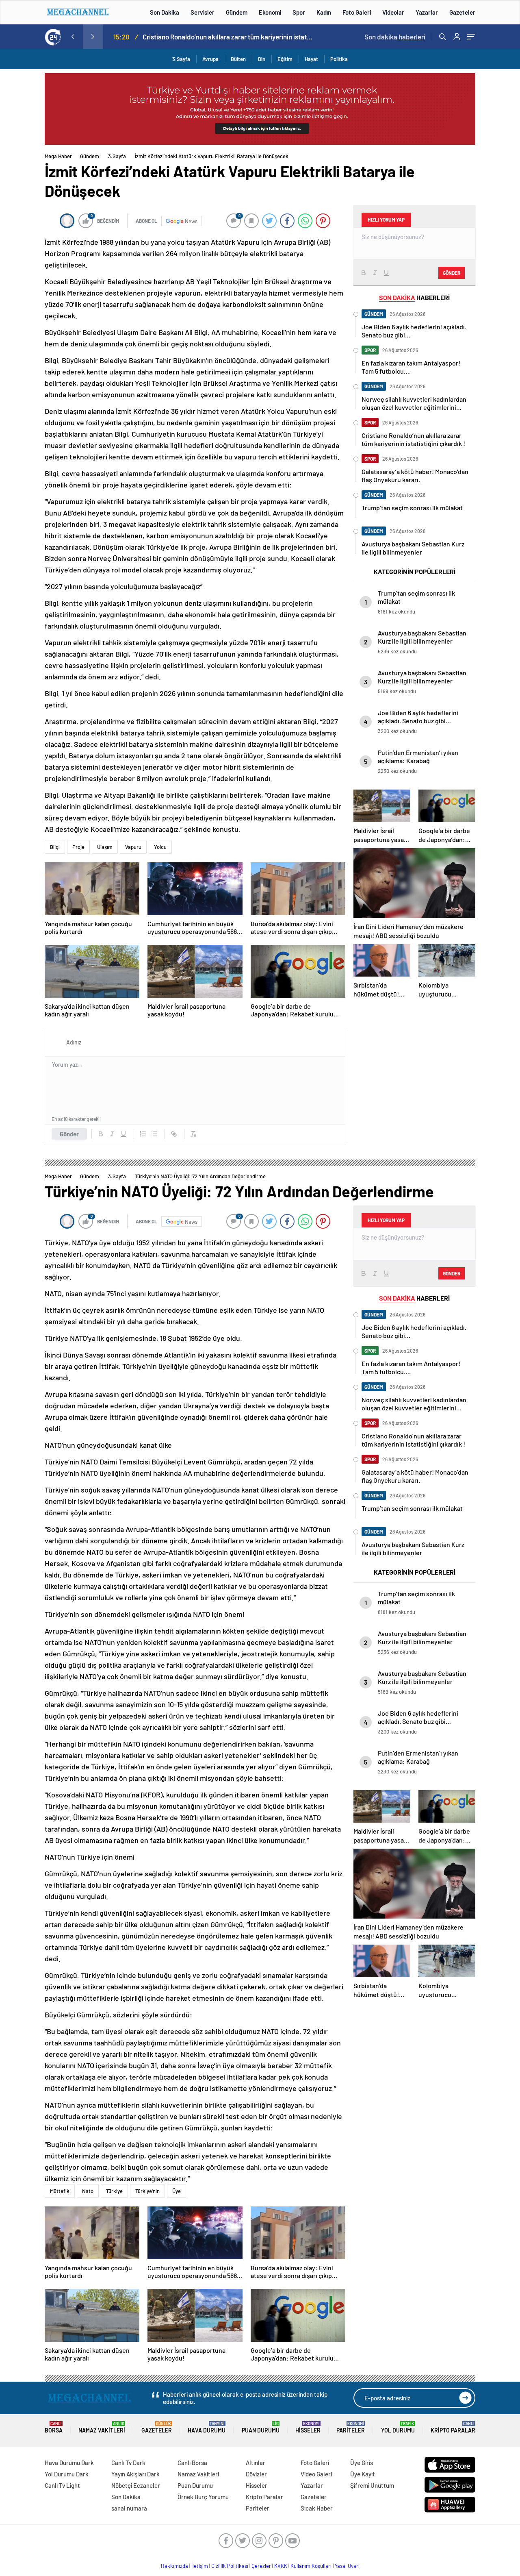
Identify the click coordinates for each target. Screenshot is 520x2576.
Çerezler (261, 2566)
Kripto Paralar (453, 2427)
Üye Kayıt (363, 2474)
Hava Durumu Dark (69, 2463)
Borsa (54, 2427)
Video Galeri (316, 2474)
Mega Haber (58, 156)
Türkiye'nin (147, 2191)
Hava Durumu (207, 2427)
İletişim (200, 2566)
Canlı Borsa (192, 2463)
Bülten (238, 59)
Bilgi (55, 847)
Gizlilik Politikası (230, 2566)
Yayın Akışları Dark (135, 2474)
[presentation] (73, 37)
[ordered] (143, 1134)
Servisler (203, 12)
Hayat (311, 59)
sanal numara (129, 2508)
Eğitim (285, 59)
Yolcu (160, 847)
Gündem (237, 12)
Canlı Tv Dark (128, 2463)
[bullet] (154, 1134)
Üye (177, 2191)
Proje (78, 847)
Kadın (324, 12)
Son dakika (395, 37)
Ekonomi (270, 12)
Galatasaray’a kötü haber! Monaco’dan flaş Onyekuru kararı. (239, 37)
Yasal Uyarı (347, 2566)
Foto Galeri (357, 12)
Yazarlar (427, 12)
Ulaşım (105, 847)
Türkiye (114, 2191)
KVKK (281, 2566)
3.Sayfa (181, 59)
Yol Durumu (398, 2427)
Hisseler (308, 2427)
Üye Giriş (362, 2463)
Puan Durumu (261, 2427)
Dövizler (256, 2474)
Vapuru (133, 847)
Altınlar (256, 2463)
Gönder (69, 1134)
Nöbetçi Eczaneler (136, 2485)
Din (262, 59)
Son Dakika (165, 12)
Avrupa (210, 59)
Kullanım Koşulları (311, 2566)
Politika (339, 59)
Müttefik (60, 2191)
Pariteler (351, 2427)
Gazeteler (462, 12)
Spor (299, 12)
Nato (88, 2191)
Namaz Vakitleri (102, 2427)
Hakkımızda (174, 2566)
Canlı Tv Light (62, 2485)
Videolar (393, 12)
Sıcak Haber (317, 2508)
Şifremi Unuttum (372, 2485)
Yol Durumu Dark (67, 2474)
